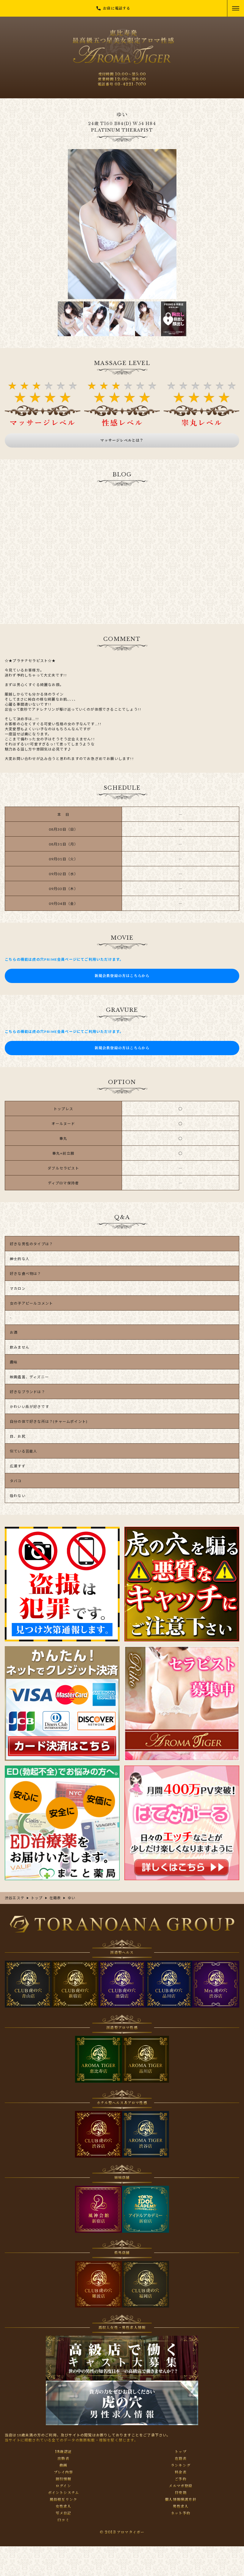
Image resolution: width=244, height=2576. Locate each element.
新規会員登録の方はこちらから (122, 976)
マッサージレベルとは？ (122, 440)
